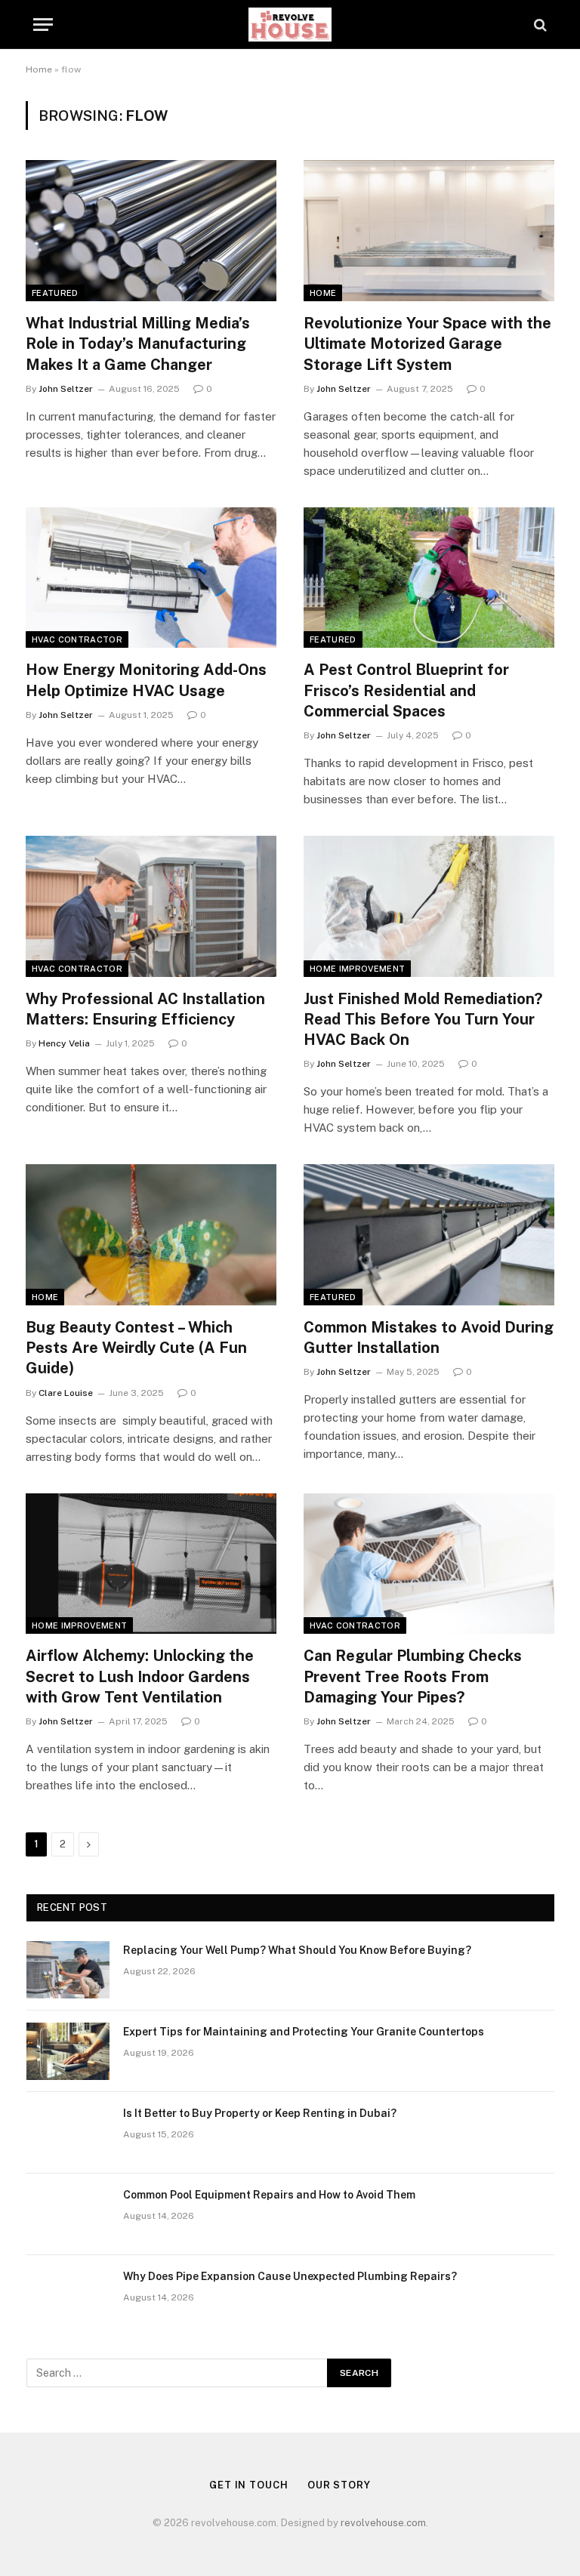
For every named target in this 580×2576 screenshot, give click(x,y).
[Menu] (43, 25)
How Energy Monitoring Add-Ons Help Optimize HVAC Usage (146, 680)
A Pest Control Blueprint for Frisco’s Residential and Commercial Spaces (406, 690)
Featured (55, 293)
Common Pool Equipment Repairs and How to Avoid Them (269, 2195)
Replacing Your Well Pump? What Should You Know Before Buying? (297, 1950)
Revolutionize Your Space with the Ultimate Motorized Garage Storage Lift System (427, 344)
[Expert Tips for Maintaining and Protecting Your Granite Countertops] (68, 2051)
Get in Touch (249, 2485)
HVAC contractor (77, 639)
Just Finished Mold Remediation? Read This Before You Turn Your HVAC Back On (423, 1019)
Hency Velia (64, 1043)
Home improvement (357, 969)
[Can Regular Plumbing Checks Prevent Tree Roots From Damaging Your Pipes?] (429, 1564)
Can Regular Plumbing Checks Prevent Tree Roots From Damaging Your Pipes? (413, 1676)
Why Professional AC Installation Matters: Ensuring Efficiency (145, 1009)
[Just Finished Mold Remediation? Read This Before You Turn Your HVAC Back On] (429, 906)
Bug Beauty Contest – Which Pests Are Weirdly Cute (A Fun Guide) (136, 1348)
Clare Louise (66, 1393)
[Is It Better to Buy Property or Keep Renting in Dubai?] (68, 2133)
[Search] (539, 25)
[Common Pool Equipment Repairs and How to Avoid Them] (68, 2214)
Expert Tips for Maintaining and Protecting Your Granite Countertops (304, 2032)
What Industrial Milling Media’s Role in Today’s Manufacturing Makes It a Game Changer (138, 344)
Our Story (339, 2485)
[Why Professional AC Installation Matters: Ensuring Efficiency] (151, 906)
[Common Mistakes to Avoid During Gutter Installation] (429, 1235)
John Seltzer (66, 389)
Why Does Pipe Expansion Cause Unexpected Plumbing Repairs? (290, 2276)
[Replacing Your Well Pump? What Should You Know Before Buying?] (68, 1970)
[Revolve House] (290, 25)
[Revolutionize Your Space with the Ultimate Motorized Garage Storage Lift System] (429, 231)
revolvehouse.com (383, 2523)
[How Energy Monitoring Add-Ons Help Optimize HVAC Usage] (151, 578)
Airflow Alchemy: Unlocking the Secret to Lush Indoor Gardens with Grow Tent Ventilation (140, 1676)
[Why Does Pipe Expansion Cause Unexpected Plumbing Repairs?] (68, 2296)
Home (39, 69)
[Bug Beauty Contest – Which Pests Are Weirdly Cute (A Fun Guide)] (151, 1235)
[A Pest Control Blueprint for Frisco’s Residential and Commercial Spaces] (429, 578)
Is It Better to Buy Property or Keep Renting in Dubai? (260, 2113)
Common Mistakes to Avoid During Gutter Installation (429, 1337)
